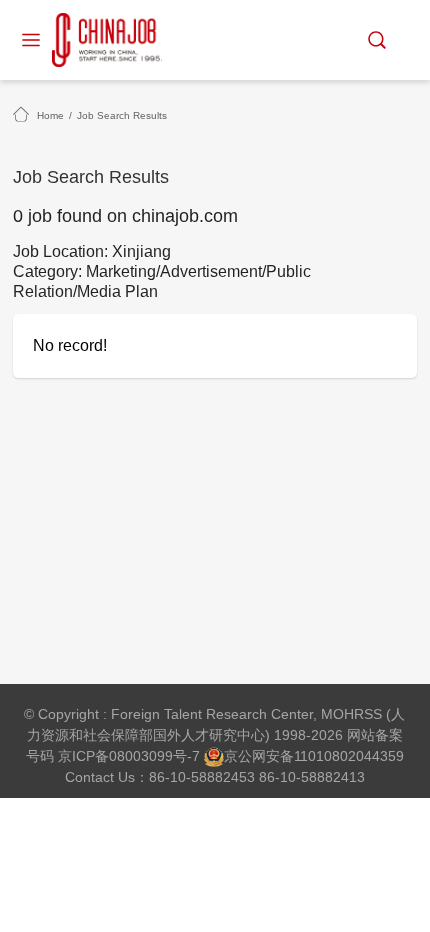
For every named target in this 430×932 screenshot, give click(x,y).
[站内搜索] (377, 40)
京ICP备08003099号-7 (129, 756)
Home (50, 115)
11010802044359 (349, 756)
